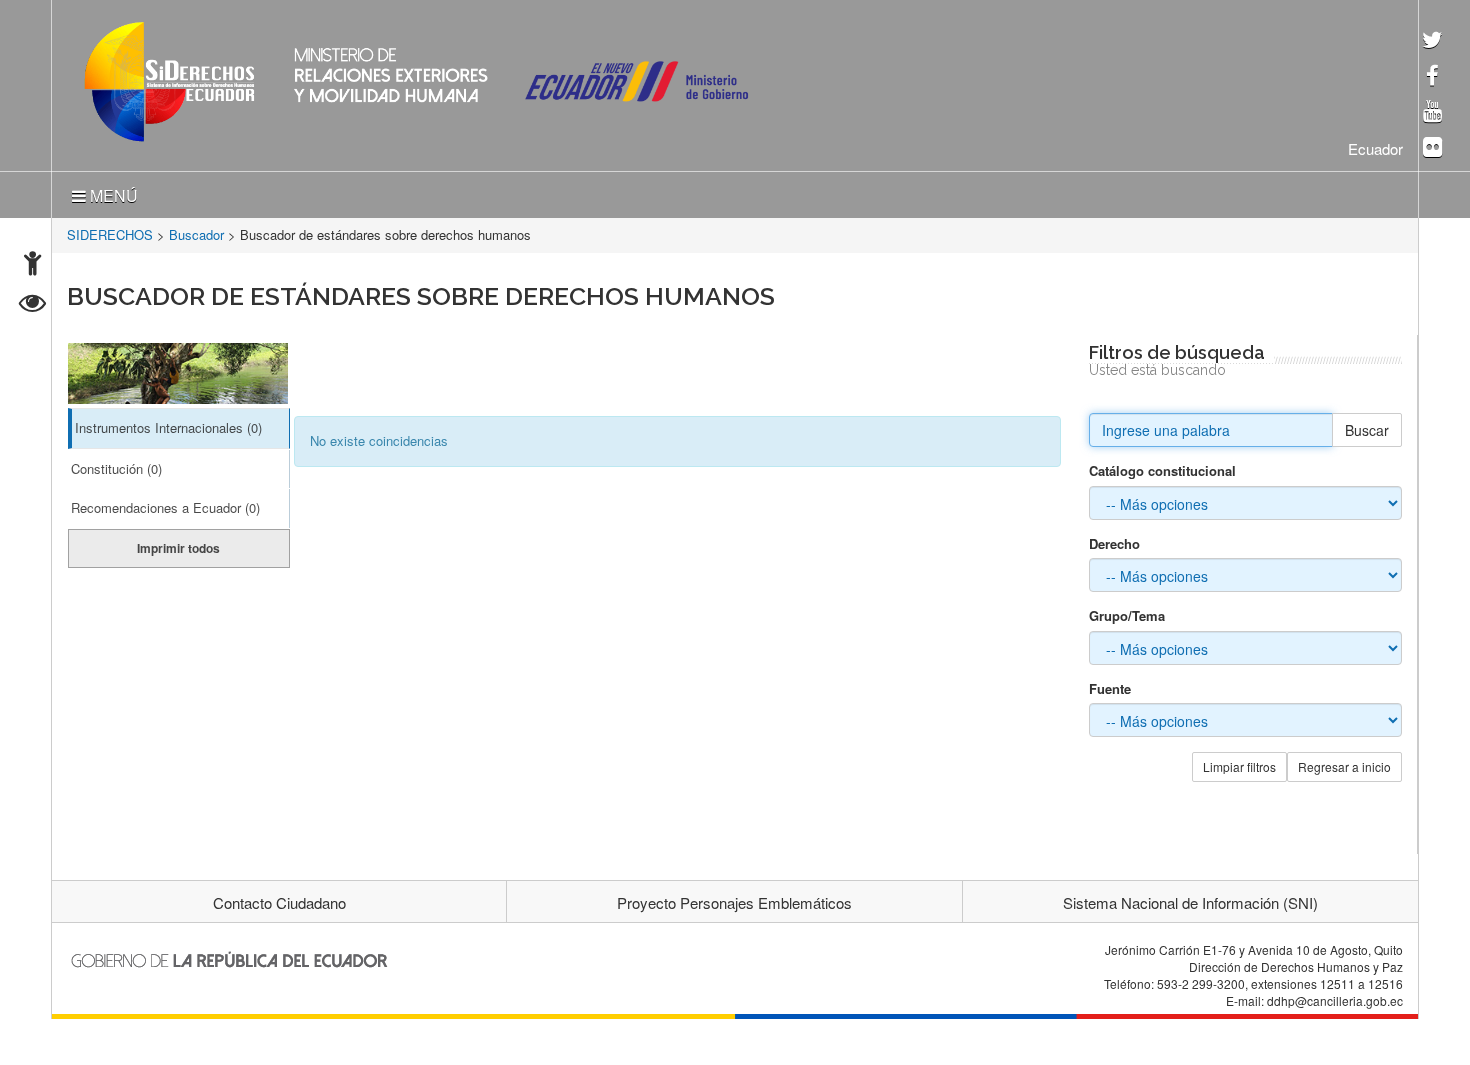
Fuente (1110, 685)
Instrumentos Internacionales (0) (168, 423)
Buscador (196, 230)
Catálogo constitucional (1162, 467)
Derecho (1114, 540)
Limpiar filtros (1239, 762)
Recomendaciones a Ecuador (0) (165, 503)
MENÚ (112, 191)
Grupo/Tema (1127, 612)
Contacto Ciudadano (279, 898)
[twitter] (1432, 41)
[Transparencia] (32, 305)
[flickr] (1432, 148)
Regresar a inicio (1344, 762)
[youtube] (1432, 112)
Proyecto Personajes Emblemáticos (734, 898)
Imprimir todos (178, 544)
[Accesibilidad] (32, 265)
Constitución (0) (116, 464)
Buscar (1367, 426)
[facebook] (1432, 77)
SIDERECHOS (110, 230)
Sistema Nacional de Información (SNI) (1190, 898)
